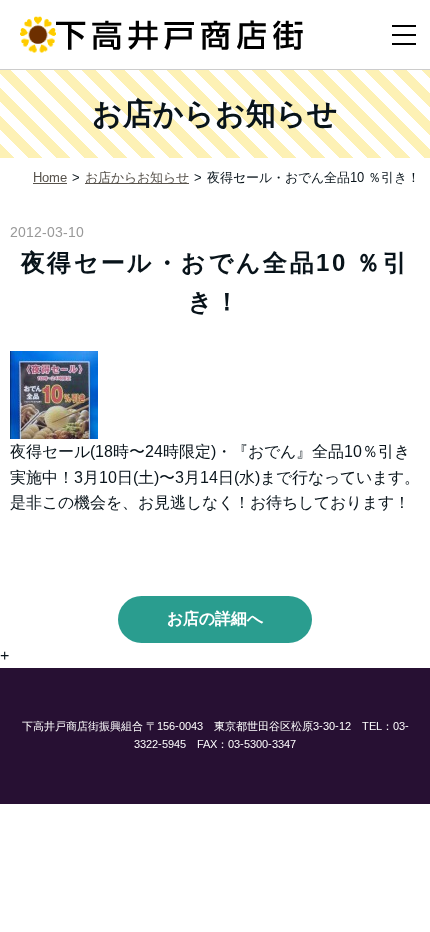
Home (50, 177)
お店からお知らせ (137, 177)
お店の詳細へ (215, 618)
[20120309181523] (54, 393)
